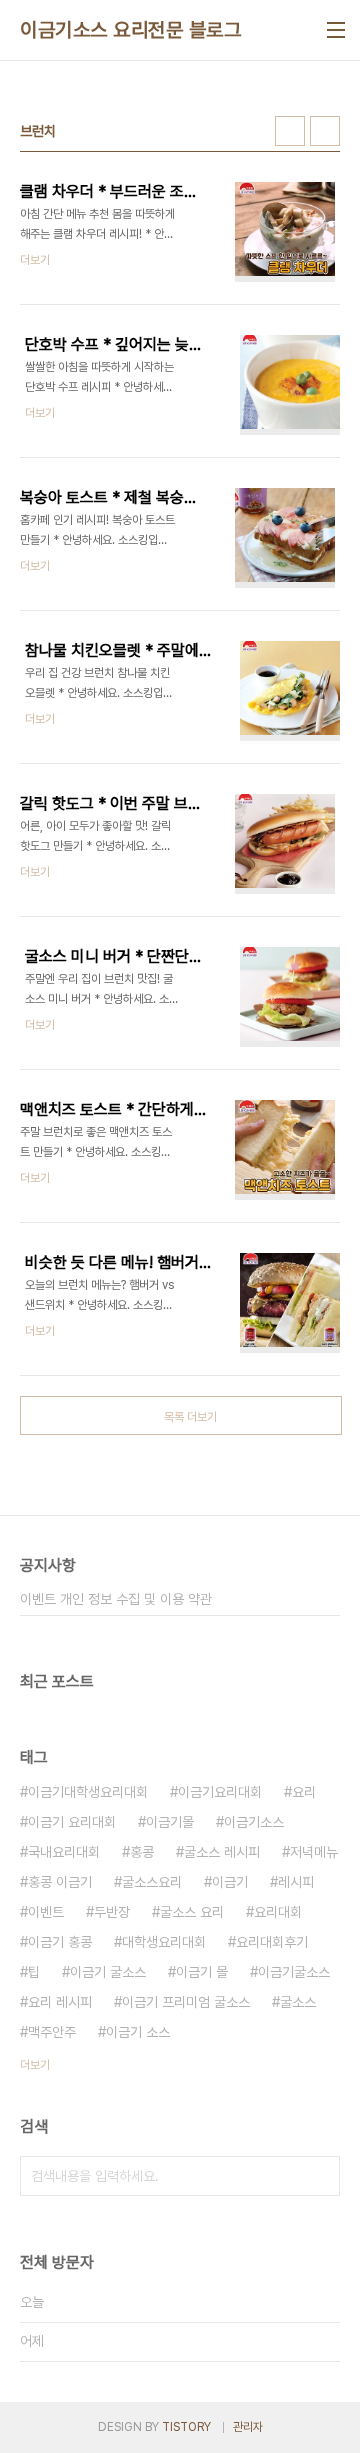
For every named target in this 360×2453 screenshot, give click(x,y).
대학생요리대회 (164, 1942)
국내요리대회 (64, 1852)
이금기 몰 (202, 1972)
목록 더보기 (190, 1417)
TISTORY (186, 2427)
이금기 (230, 1882)
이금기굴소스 (294, 1972)
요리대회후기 (272, 1942)
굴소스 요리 (192, 1912)
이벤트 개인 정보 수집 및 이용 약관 (116, 1599)
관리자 (248, 2427)
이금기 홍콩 (60, 1942)
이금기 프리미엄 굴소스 (186, 2002)
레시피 (296, 1882)
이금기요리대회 (220, 1792)
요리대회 (278, 1912)
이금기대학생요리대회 (88, 1792)
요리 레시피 (60, 2002)
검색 (320, 2176)
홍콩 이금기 (60, 1882)
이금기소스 (254, 1822)
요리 (304, 1792)
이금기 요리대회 (72, 1822)
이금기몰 (170, 1822)
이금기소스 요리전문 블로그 (130, 30)
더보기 (35, 2065)
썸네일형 (290, 131)
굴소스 (298, 2002)
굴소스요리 (152, 1882)
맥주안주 (52, 2032)
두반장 (112, 1912)
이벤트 (46, 1912)
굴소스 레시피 (222, 1852)
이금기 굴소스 (108, 1972)
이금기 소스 (138, 2032)
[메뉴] (336, 30)
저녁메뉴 (314, 1852)
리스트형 (325, 131)
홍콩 (142, 1852)
